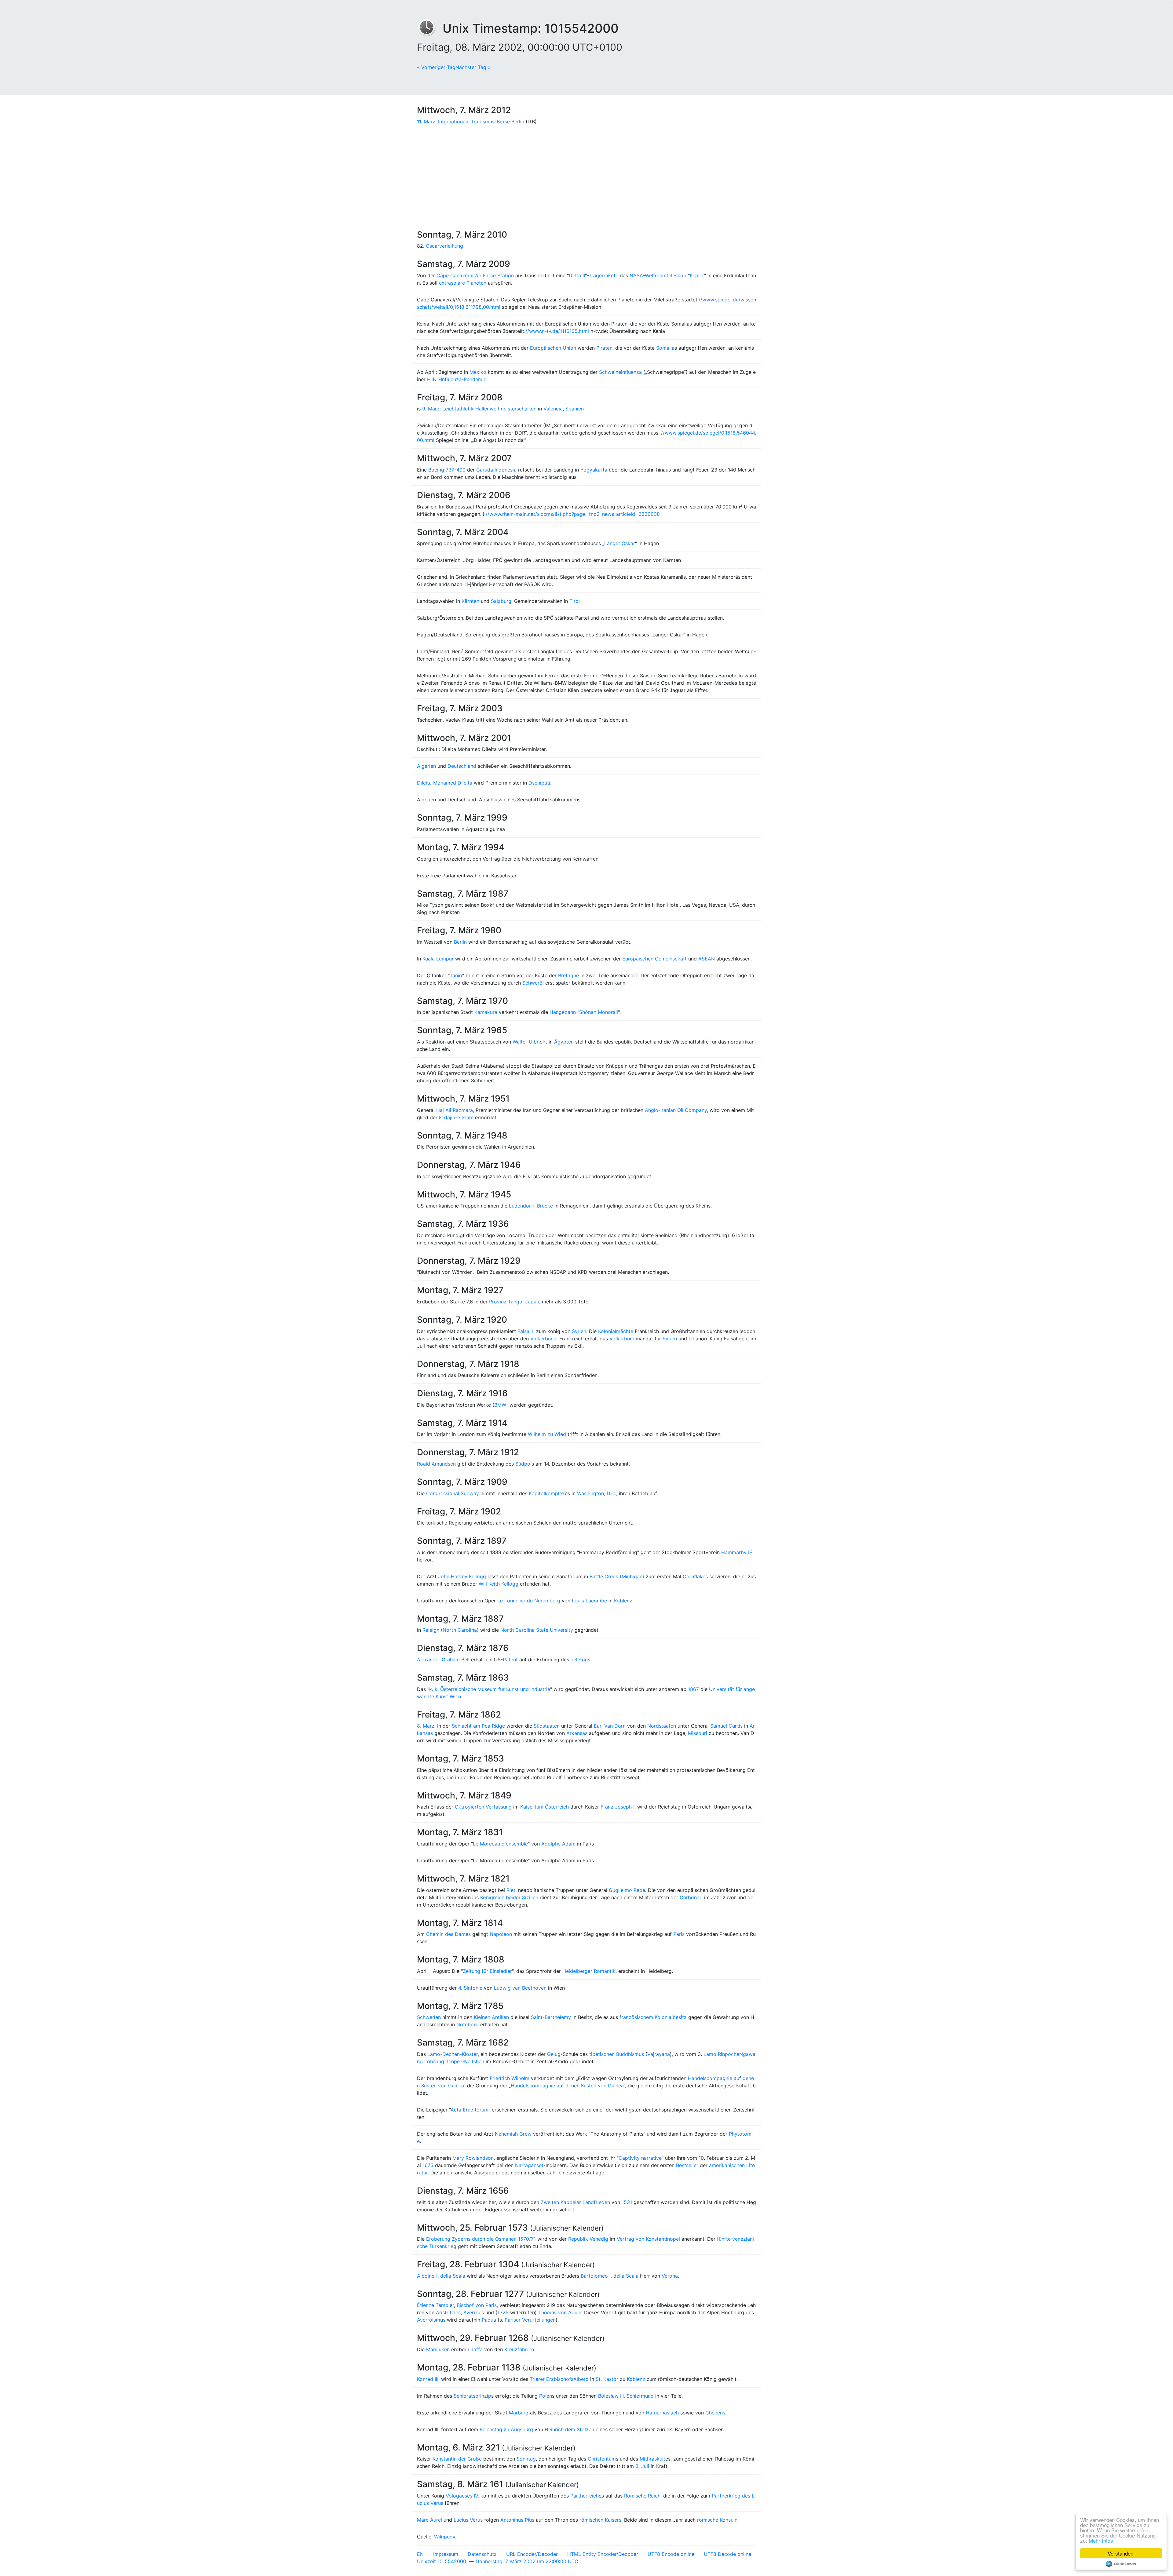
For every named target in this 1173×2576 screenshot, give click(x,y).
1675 (428, 2165)
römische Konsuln (717, 2520)
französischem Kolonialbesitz (653, 2017)
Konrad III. (428, 2379)
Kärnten (470, 601)
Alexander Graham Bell (443, 1660)
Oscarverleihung (444, 246)
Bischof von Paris (477, 2305)
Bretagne (568, 975)
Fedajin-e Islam (456, 1117)
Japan (532, 1302)
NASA (636, 275)
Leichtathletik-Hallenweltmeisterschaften (489, 409)
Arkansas (577, 1733)
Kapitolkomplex (547, 1493)
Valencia (553, 409)
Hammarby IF (737, 1552)
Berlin (460, 942)
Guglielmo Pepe (627, 1890)
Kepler (697, 275)
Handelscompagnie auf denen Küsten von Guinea (567, 2086)
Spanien (575, 409)
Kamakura (486, 1012)
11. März (426, 122)
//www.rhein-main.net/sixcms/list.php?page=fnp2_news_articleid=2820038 (573, 514)
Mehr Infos (1101, 2540)
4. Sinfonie (470, 1988)
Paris (679, 1934)
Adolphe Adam (558, 1844)
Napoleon (501, 1934)
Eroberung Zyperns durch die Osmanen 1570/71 (481, 2239)
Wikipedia (445, 2537)
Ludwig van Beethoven (520, 1988)
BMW (500, 1405)
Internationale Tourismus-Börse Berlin (481, 122)
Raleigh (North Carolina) (451, 1630)
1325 (503, 2312)
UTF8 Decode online (727, 2554)
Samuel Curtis (726, 1726)
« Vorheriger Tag (436, 67)
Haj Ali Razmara (455, 1110)
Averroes (474, 2312)
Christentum (602, 2459)
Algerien (426, 766)
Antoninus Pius (517, 2520)
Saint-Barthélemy (551, 2017)
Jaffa (477, 2349)
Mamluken (438, 2349)
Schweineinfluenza (620, 372)
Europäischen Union (553, 348)
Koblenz (623, 1601)
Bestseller (687, 2165)
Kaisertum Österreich (544, 1807)
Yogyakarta (594, 470)
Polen (546, 2396)
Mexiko (478, 372)
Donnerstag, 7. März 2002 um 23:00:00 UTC (527, 2561)
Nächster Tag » (473, 67)
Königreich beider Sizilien (509, 1897)
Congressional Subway (453, 1493)
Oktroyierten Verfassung (483, 1807)
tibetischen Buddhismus (617, 2054)
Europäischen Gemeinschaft (654, 959)
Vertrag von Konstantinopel (648, 2239)
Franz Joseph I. (618, 1807)
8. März (426, 1726)
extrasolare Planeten (463, 283)
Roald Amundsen (436, 1464)
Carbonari (691, 1897)
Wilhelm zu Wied (547, 1434)
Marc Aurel (429, 2520)
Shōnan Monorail (599, 1012)
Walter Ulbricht (530, 1042)
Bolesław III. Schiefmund (626, 2396)
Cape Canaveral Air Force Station (475, 275)
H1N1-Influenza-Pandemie (457, 379)
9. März (431, 409)
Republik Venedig (588, 2239)
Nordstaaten (662, 1726)
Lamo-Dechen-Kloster (453, 2054)
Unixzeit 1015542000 (442, 2561)
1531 (627, 2202)
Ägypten (564, 1042)
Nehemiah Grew (513, 2134)
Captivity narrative (640, 2158)
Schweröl (533, 983)
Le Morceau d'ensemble (500, 1844)
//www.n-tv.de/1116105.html (557, 331)
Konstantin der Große (457, 2459)
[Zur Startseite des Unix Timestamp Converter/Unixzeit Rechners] (430, 28)
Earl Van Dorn (610, 1726)
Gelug (554, 2054)
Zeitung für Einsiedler (487, 1971)
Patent (510, 1660)
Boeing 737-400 (447, 470)
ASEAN (707, 959)
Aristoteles (448, 2312)
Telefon (579, 1660)
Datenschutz (482, 2554)
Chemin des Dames (448, 1934)
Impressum (446, 2554)
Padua (489, 2320)
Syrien (579, 1331)
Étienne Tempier (435, 2305)
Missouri (698, 1733)
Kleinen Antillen (491, 2017)
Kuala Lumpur (438, 959)
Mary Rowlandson (473, 2158)
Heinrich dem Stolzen (569, 2429)
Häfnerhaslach (662, 2413)
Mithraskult (652, 2459)
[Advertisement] (586, 177)
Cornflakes (695, 1576)
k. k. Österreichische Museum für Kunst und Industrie (490, 1689)
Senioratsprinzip (472, 2396)
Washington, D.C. (597, 1493)
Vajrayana (659, 2054)
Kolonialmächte (616, 1331)
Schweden (429, 2017)
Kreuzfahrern (519, 2349)
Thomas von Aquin (560, 2312)
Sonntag (526, 2459)
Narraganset (529, 2165)
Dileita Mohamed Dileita (445, 783)
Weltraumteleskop (666, 275)
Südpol (523, 1464)
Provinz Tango (506, 1302)
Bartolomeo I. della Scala (610, 2276)
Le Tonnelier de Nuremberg (529, 1601)
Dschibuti (539, 783)
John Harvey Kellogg (462, 1576)
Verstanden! (1121, 2553)
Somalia (665, 348)
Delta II (577, 275)
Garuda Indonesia (496, 470)
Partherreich (585, 2496)
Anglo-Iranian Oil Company (676, 1110)
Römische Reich (642, 2496)
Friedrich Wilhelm (510, 2078)
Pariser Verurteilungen (530, 2320)
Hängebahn (563, 1012)
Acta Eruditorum (470, 2110)
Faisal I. (526, 1331)
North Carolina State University (537, 1630)
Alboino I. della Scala (441, 2276)
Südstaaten (547, 1726)
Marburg (519, 2413)
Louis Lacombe (589, 1601)
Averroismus (431, 2320)
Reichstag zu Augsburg (506, 2429)
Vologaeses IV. (462, 2496)
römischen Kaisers (600, 2520)
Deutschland (462, 766)
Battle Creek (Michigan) (617, 1576)
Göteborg (468, 2024)
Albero (581, 2379)
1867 (693, 1689)
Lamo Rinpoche (721, 2054)
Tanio (456, 975)
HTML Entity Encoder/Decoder (603, 2554)
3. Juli (642, 2466)
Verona (670, 2276)
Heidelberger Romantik (589, 1971)
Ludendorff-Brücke (531, 1206)
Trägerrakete (603, 275)
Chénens (715, 2413)
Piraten (604, 348)
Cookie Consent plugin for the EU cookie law (1121, 2564)
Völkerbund (543, 1339)
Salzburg (501, 601)
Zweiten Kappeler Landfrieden (575, 2202)
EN (420, 2554)
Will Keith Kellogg (499, 1584)
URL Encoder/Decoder (532, 2554)
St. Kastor (607, 2379)
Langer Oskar (620, 543)
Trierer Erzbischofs (552, 2379)
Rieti (512, 1890)
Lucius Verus (468, 2520)
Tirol (575, 601)
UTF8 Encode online (671, 2554)
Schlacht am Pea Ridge (478, 1726)
